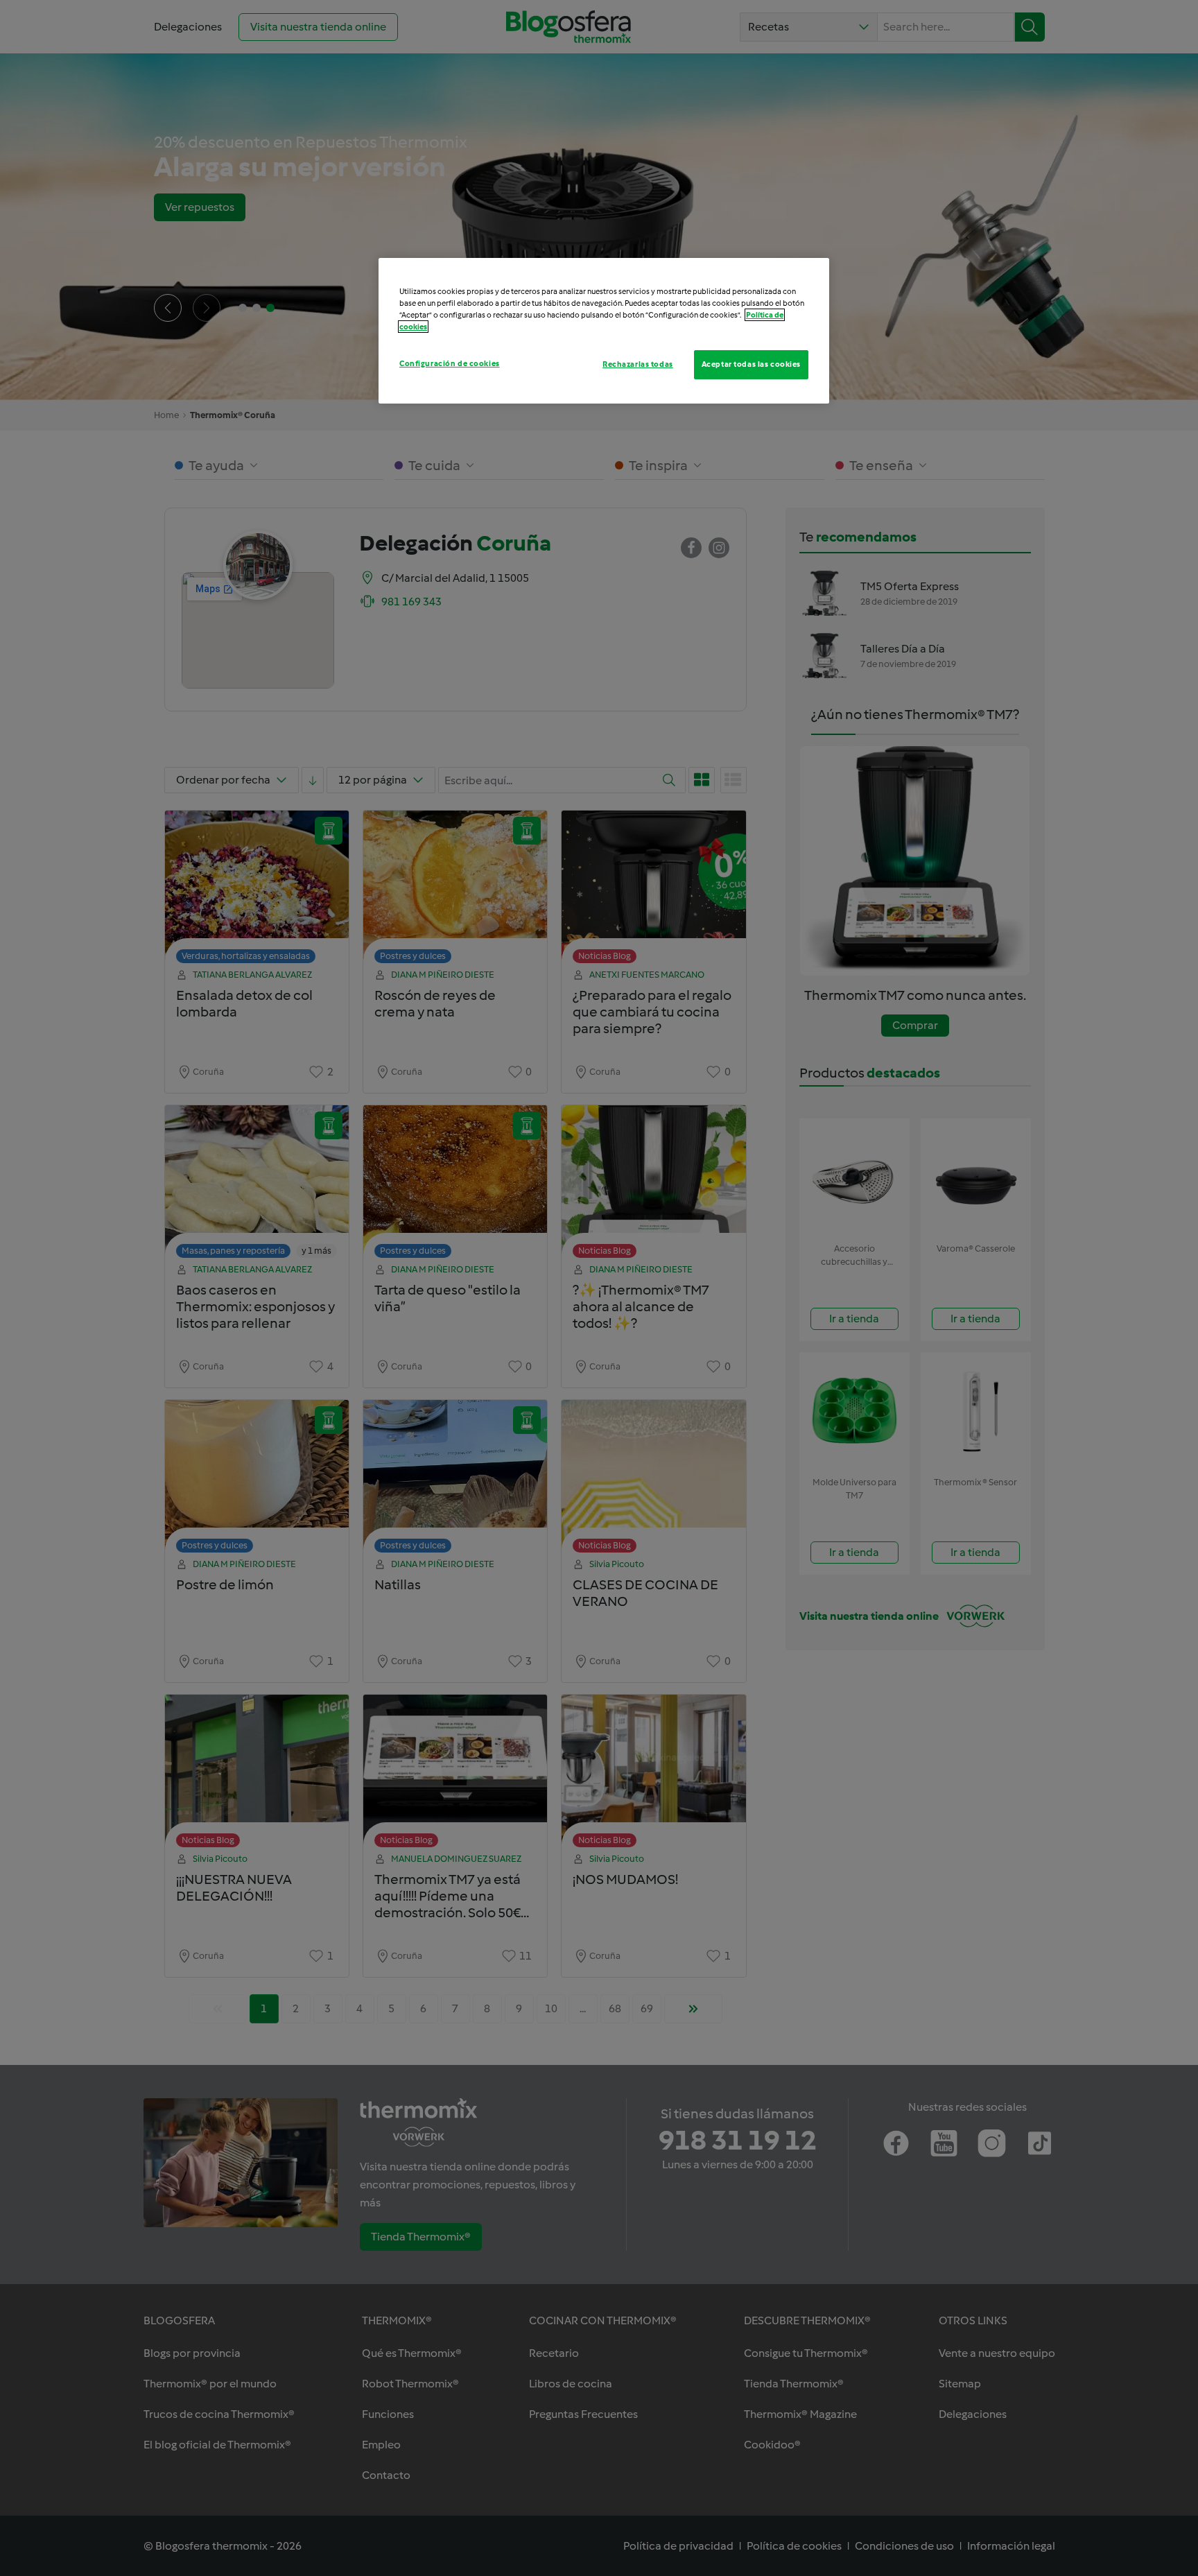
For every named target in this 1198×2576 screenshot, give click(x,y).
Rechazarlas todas (638, 364)
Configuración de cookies (450, 363)
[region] (604, 331)
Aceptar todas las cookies (751, 364)
